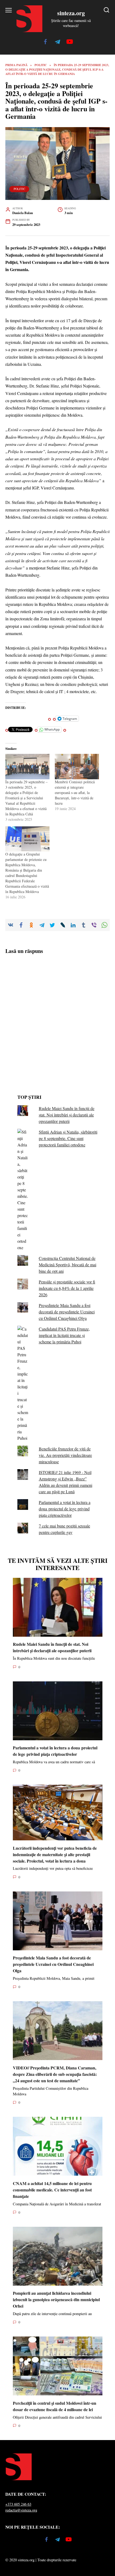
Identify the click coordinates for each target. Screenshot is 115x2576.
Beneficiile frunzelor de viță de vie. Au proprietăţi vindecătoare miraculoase (65, 1455)
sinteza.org (71, 13)
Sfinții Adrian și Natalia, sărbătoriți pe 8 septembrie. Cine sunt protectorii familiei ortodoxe (68, 1138)
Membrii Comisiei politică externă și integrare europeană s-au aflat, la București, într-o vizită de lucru (75, 793)
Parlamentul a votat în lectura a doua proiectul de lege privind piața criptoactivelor (65, 1509)
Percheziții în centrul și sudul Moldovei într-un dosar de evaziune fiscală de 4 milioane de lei (55, 2406)
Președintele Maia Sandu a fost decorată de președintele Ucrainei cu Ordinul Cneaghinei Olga (67, 1312)
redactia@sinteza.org (21, 2510)
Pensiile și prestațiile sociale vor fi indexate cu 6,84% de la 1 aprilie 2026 (67, 1288)
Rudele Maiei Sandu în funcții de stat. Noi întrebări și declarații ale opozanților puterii (67, 1115)
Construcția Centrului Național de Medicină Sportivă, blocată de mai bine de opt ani (68, 1265)
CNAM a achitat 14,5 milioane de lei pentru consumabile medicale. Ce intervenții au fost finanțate (52, 2189)
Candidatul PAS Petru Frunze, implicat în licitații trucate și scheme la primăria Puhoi (64, 1335)
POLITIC (19, 189)
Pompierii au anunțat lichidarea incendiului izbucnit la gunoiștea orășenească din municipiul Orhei (56, 2299)
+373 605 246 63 (18, 2504)
